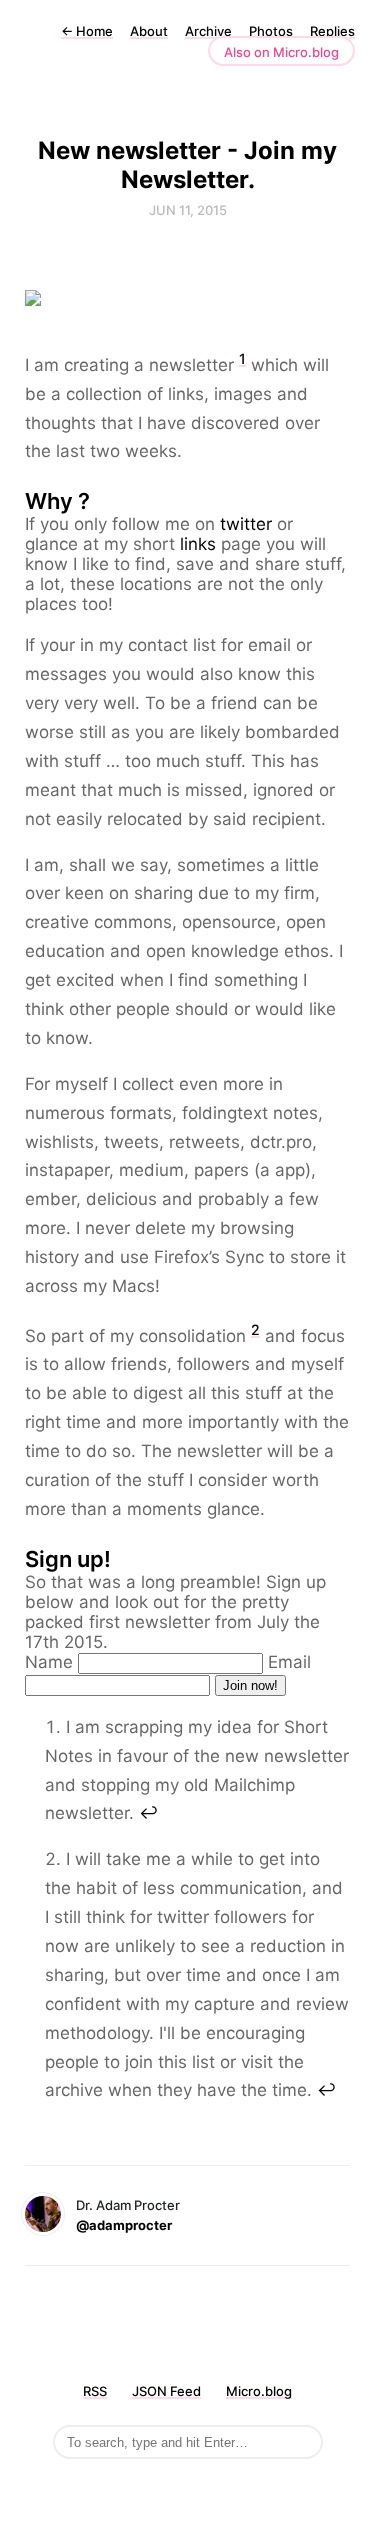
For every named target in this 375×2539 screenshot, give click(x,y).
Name (49, 1662)
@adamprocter (124, 2225)
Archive (208, 31)
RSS (95, 2391)
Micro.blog (259, 2391)
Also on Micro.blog (281, 52)
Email (289, 1662)
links (198, 544)
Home (87, 31)
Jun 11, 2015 (188, 210)
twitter (246, 524)
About (149, 31)
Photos (271, 31)
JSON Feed (166, 2391)
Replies (332, 31)
